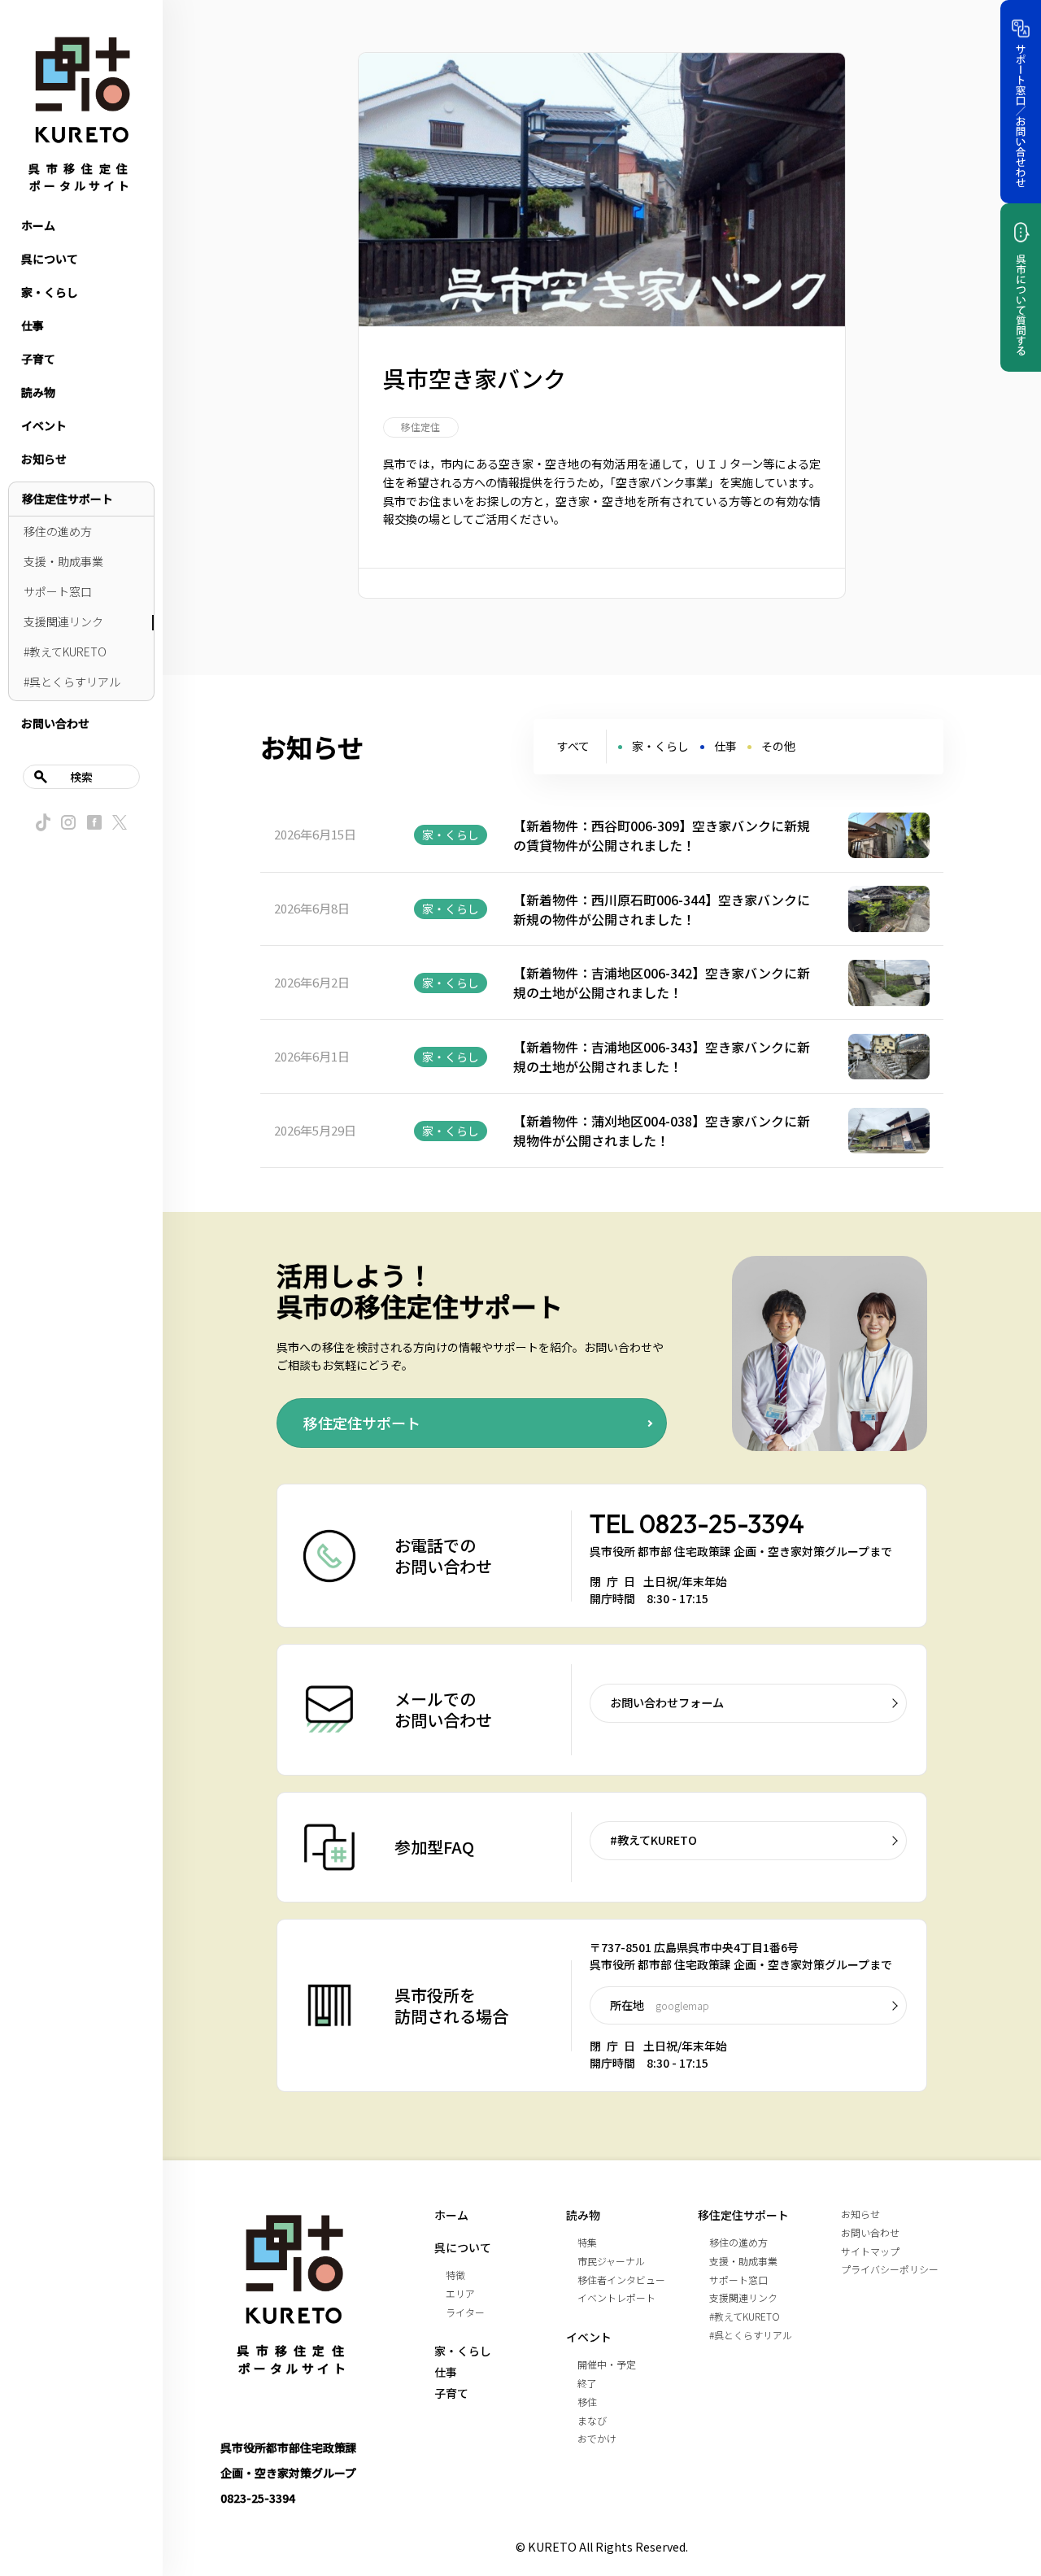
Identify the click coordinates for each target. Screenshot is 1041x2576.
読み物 (38, 392)
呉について (50, 259)
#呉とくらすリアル (72, 682)
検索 (81, 777)
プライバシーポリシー (890, 2269)
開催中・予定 (607, 2364)
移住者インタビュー (621, 2280)
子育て (38, 359)
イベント (44, 425)
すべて (573, 746)
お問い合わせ (55, 723)
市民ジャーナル (611, 2261)
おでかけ (597, 2438)
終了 (587, 2383)
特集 (587, 2242)
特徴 (455, 2275)
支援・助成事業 (63, 561)
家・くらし (50, 292)
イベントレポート (616, 2297)
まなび (592, 2420)
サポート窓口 (58, 591)
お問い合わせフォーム (667, 1702)
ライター (465, 2312)
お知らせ (44, 459)
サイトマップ (870, 2251)
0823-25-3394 (722, 1523)
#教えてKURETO (65, 652)
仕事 (33, 325)
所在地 (660, 2005)
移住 (587, 2402)
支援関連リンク (63, 621)
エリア (460, 2293)
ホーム (38, 225)
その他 (778, 746)
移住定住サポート (68, 499)
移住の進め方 (58, 531)
